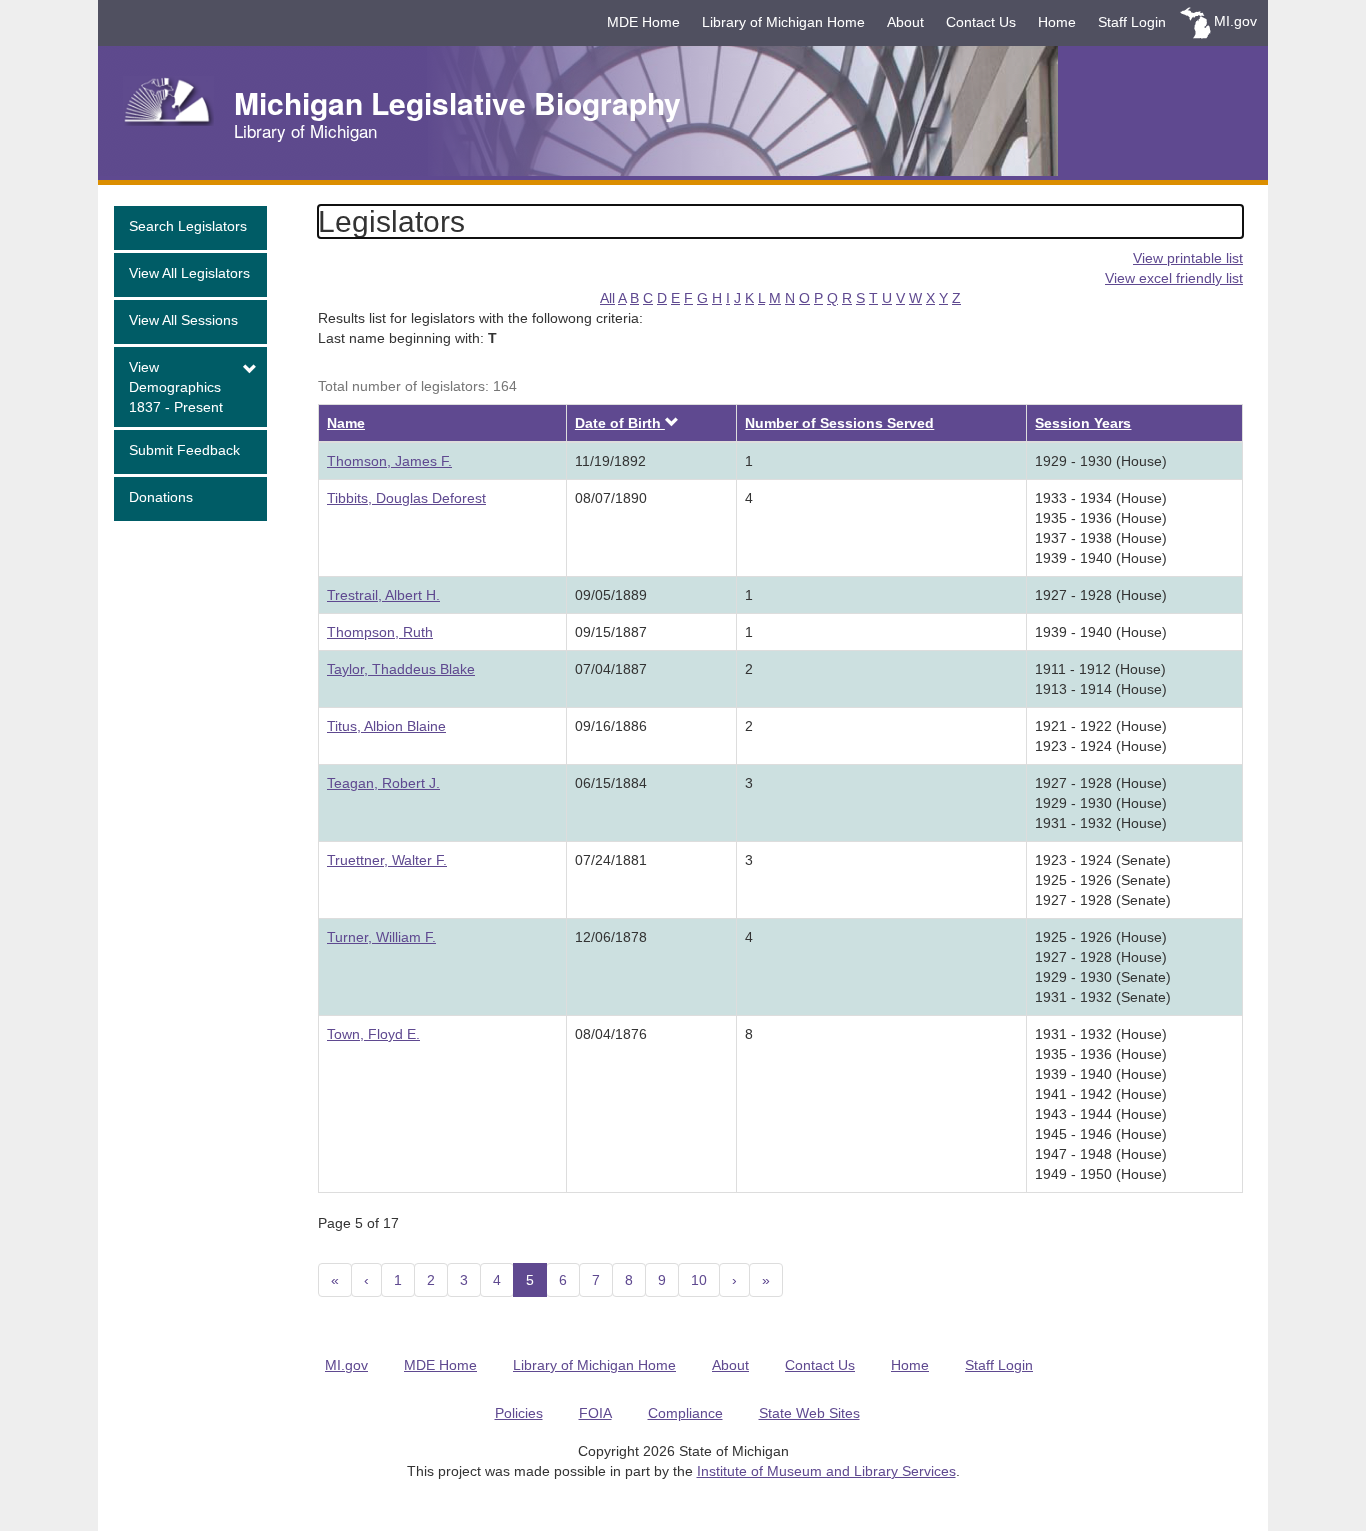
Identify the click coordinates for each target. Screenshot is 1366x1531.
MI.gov (1235, 21)
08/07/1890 (611, 498)
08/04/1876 (611, 1034)
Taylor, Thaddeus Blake (401, 669)
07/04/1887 (611, 669)
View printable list (1188, 258)
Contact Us (981, 22)
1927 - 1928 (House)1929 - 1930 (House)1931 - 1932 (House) (1101, 803)
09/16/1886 (611, 726)
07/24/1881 (611, 860)
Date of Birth (620, 423)
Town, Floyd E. (373, 1034)
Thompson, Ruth (380, 632)
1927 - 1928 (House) (1101, 595)
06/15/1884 (611, 783)
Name (346, 423)
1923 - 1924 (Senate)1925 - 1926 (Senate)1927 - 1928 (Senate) (1103, 880)
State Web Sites (809, 1413)
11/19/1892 (610, 461)
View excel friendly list (1174, 278)
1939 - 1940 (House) (1101, 632)
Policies (519, 1413)
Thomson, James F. (389, 461)
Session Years (1083, 423)
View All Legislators (189, 273)
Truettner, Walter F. (387, 860)
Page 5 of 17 (358, 1223)
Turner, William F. (381, 937)
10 (699, 1280)
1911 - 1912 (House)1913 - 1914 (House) (1101, 679)
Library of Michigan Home (783, 22)
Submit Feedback (184, 450)
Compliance (685, 1413)
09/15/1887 (611, 632)
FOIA (595, 1413)
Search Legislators (188, 226)
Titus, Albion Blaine (386, 726)
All (607, 298)
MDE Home (643, 22)
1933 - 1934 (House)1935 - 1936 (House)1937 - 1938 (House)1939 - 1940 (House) (1101, 528)
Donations (161, 497)
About (905, 22)
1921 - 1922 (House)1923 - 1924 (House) (1101, 736)
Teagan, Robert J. (383, 783)
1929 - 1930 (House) (1101, 461)
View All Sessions (183, 320)
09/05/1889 (611, 595)
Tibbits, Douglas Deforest (406, 498)
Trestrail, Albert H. (383, 595)
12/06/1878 (611, 937)
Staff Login (1132, 22)
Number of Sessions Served (839, 423)
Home (1057, 22)
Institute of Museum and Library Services (826, 1471)
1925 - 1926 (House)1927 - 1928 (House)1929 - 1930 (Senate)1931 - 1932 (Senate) (1103, 967)
